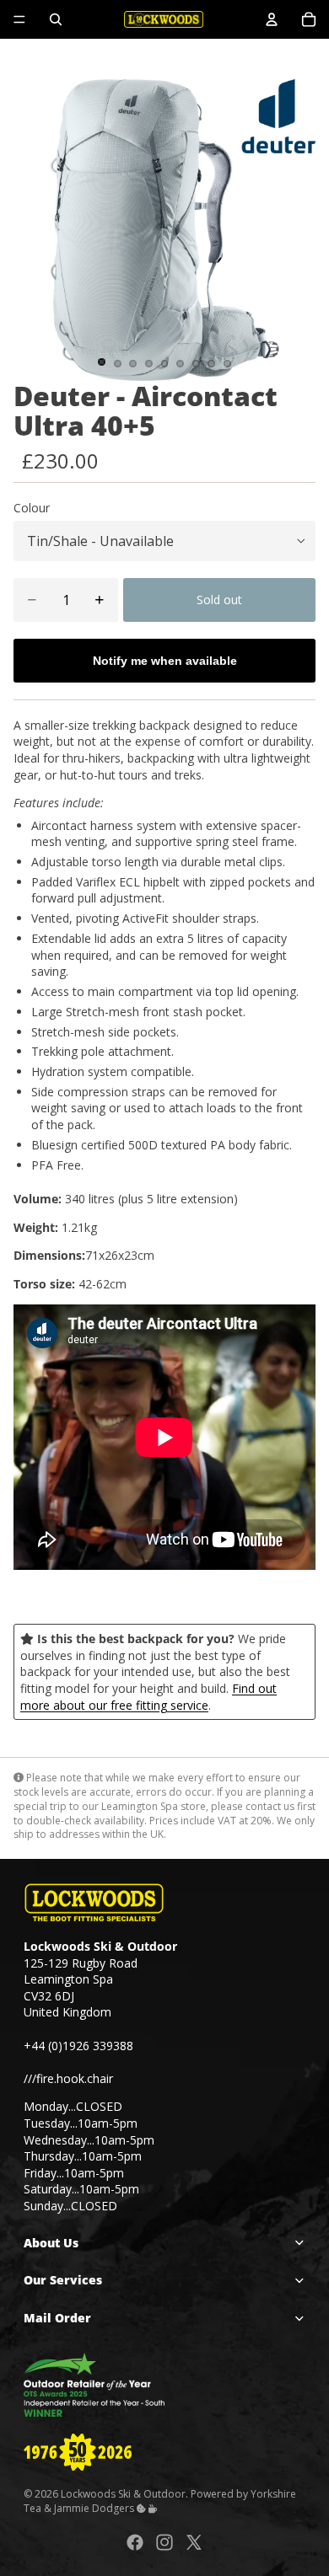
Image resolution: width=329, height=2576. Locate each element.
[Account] (272, 19)
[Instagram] (164, 2542)
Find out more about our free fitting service (148, 1697)
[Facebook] (135, 2542)
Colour (32, 508)
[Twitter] (194, 2542)
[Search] (56, 19)
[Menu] (19, 19)
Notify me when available (165, 661)
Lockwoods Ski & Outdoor (123, 2494)
